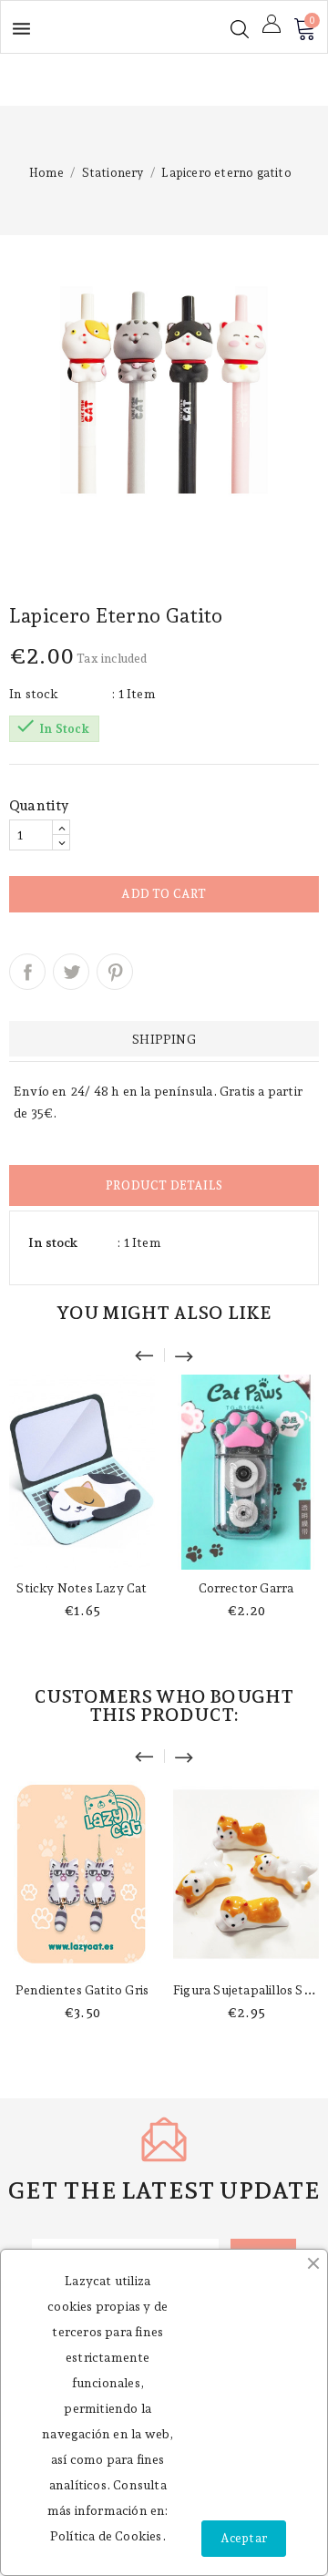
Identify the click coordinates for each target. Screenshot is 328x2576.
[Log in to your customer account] (272, 24)
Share (27, 972)
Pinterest (115, 972)
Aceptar (244, 2538)
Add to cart (164, 894)
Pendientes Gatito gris (82, 1990)
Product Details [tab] (164, 1185)
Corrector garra (246, 1588)
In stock (34, 694)
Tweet (71, 972)
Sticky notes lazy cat (82, 1588)
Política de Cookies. (108, 2536)
